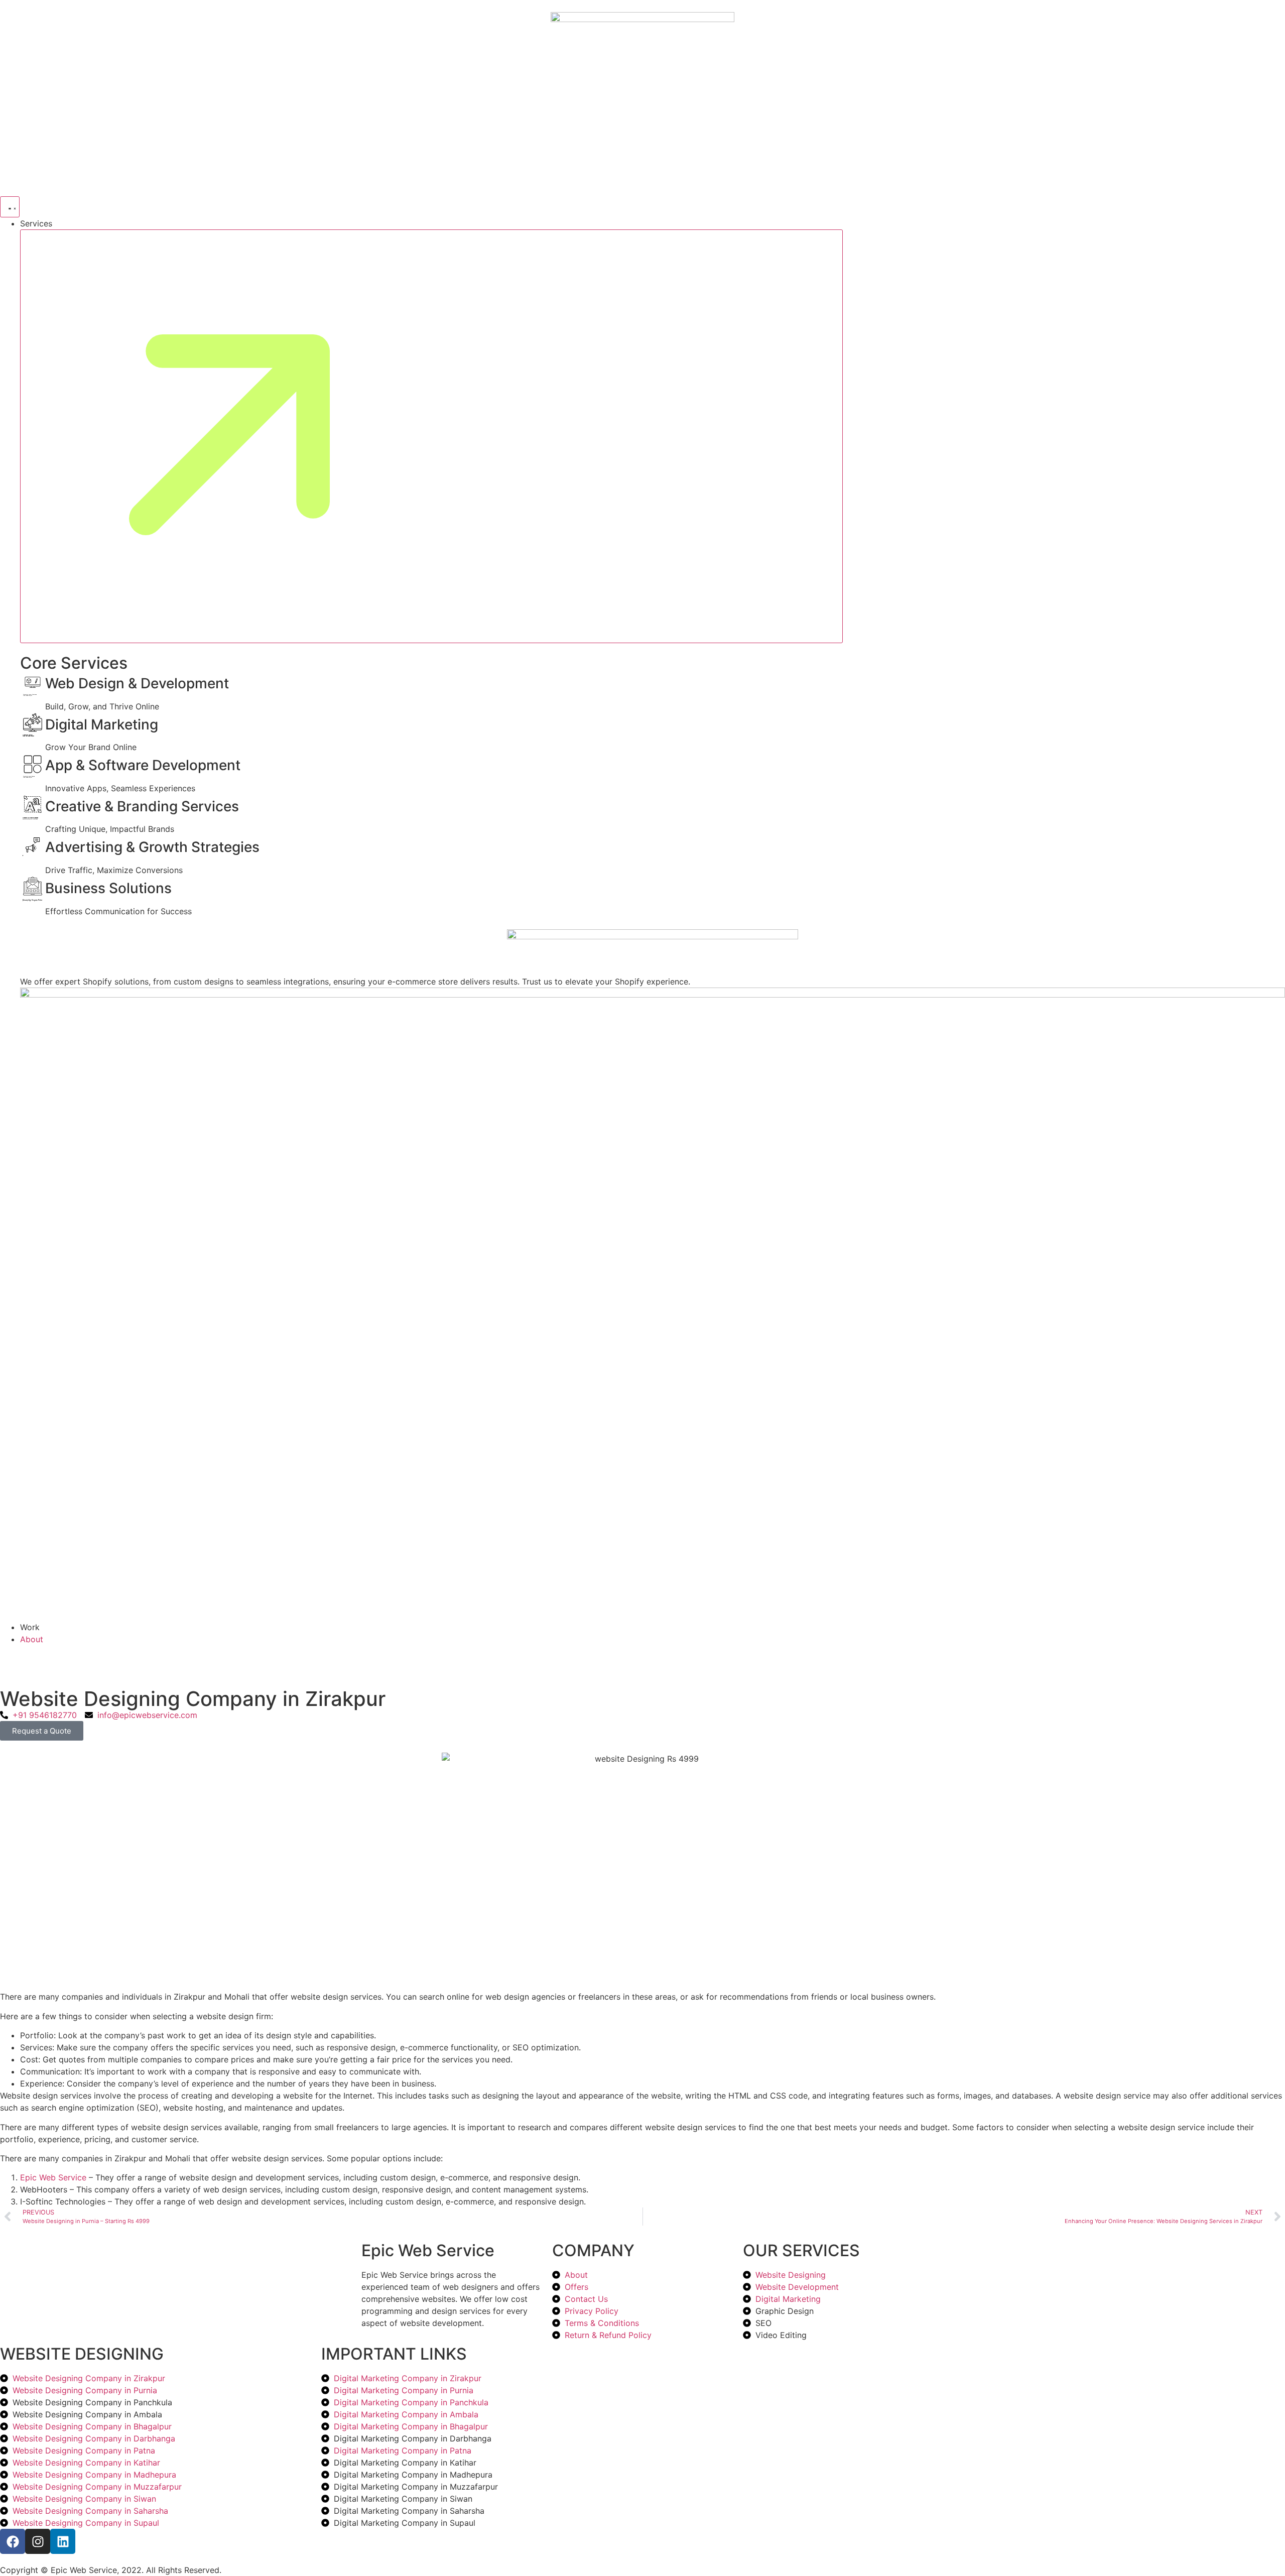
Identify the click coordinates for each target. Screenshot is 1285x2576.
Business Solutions (108, 888)
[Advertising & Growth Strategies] (33, 847)
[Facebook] (13, 2541)
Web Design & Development (137, 683)
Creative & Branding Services (142, 806)
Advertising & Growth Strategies (152, 847)
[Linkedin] (63, 2541)
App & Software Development (143, 765)
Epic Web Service (53, 2177)
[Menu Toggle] (10, 207)
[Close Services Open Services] (431, 436)
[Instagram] (38, 2541)
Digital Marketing (102, 724)
